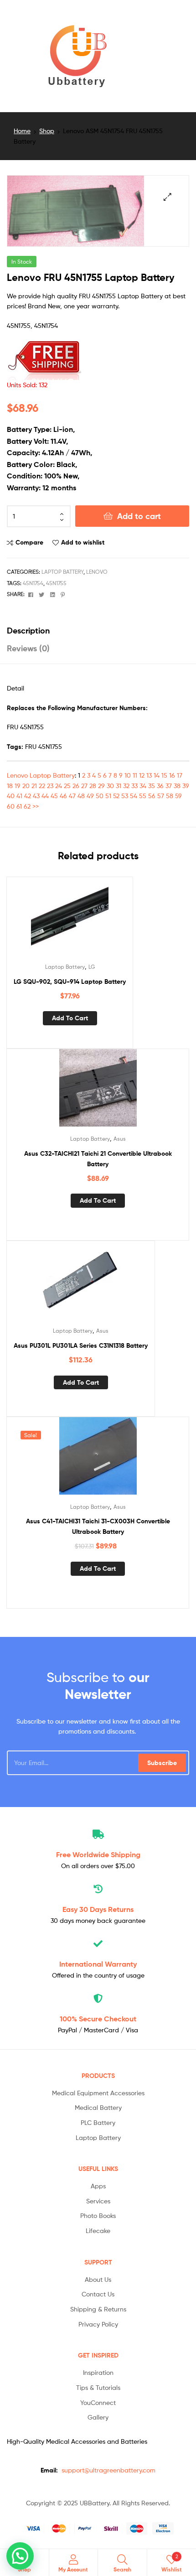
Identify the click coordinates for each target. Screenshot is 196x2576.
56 (152, 796)
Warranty (98, 1964)
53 (125, 796)
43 (36, 796)
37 (169, 786)
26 (76, 786)
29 (101, 786)
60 (11, 806)
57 (161, 796)
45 (54, 796)
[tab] (98, 631)
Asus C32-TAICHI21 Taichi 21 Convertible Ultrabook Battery (98, 1159)
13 (149, 775)
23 (50, 786)
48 (81, 796)
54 (134, 796)
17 (180, 775)
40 (11, 796)
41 (19, 796)
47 (72, 796)
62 (27, 806)
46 (63, 796)
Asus (120, 1139)
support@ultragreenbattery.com (108, 2470)
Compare (29, 542)
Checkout (98, 2019)
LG (92, 967)
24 (59, 786)
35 (152, 786)
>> (36, 806)
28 (93, 786)
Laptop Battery (62, 572)
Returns (98, 1909)
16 (172, 775)
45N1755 (56, 583)
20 (26, 786)
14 (157, 775)
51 (108, 796)
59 (178, 796)
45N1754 (33, 583)
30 (110, 786)
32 (126, 786)
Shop (47, 131)
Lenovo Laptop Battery (41, 775)
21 (34, 786)
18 (10, 786)
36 (160, 786)
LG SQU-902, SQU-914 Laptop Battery (70, 982)
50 (100, 796)
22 (42, 786)
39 (186, 786)
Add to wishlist (83, 542)
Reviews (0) (28, 648)
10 (128, 775)
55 (143, 796)
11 (135, 775)
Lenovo (97, 572)
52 (116, 796)
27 (84, 786)
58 (170, 796)
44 (45, 796)
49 (90, 796)
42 (28, 796)
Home (22, 131)
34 (143, 786)
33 (134, 786)
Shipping (98, 1854)
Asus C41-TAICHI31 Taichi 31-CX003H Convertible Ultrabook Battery (98, 1526)
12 (142, 775)
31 (119, 786)
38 (177, 786)
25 (67, 786)
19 (18, 786)
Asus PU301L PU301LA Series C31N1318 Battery (81, 1345)
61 (19, 806)
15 (164, 775)
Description (28, 631)
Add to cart (139, 516)
